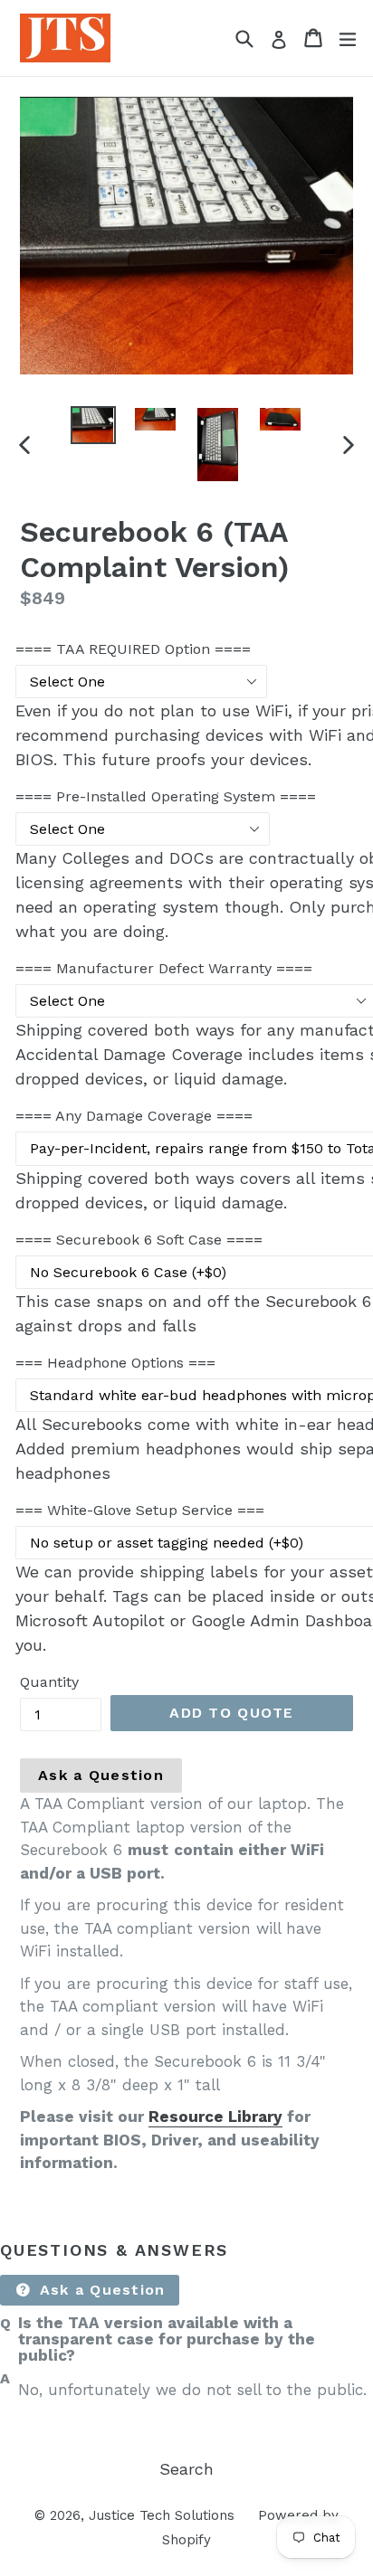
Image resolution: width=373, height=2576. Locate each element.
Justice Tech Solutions (162, 2515)
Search (186, 2469)
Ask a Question (101, 1775)
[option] (93, 425)
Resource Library (215, 2117)
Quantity (49, 1682)
